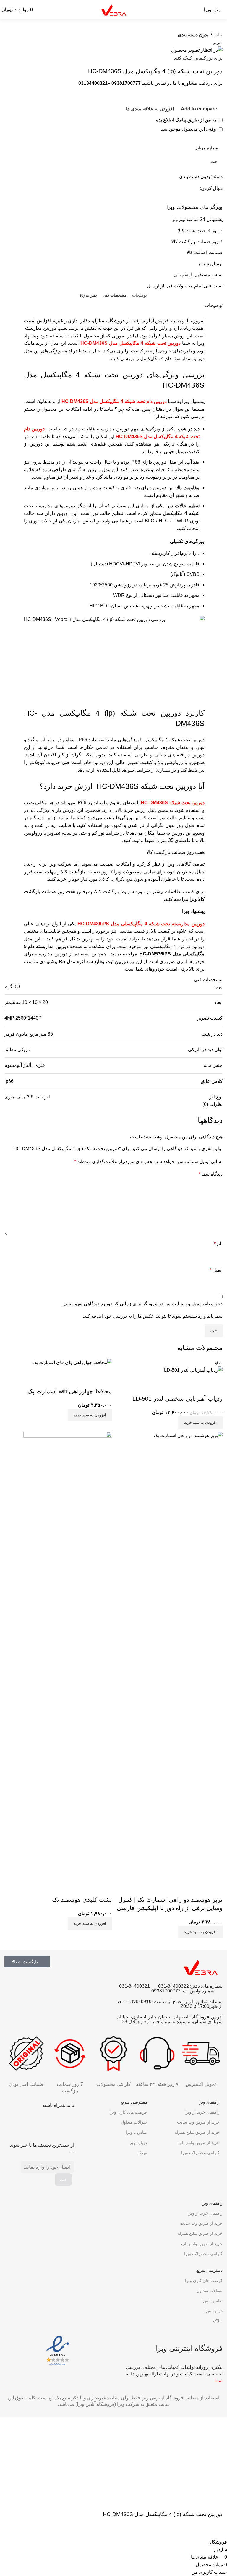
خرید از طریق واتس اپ (199, 2143)
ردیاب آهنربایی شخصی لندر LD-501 (177, 1399)
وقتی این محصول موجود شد (189, 129)
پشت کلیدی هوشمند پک (82, 1900)
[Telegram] (51, 2122)
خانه (218, 35)
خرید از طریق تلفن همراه (197, 2132)
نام (218, 1244)
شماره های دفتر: (206, 1986)
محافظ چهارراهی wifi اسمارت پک (70, 1391)
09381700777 (126, 83)
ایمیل (216, 1270)
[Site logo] (113, 9)
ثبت (214, 162)
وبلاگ (142, 2153)
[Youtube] (35, 2122)
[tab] (140, 295)
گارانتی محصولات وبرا (200, 2153)
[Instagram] (19, 2122)
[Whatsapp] (67, 2122)
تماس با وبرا (136, 2132)
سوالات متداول (134, 2122)
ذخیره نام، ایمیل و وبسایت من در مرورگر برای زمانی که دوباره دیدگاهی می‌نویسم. (143, 1304)
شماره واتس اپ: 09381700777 (183, 1991)
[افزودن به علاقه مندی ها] (183, 1381)
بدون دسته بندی (193, 35)
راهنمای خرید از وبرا (202, 2112)
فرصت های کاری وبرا (128, 2112)
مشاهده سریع (199, 1381)
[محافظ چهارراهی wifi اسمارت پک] (72, 1362)
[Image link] (58, 2350)
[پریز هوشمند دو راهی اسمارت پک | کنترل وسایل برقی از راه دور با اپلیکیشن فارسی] (169, 1653)
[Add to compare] (215, 1381)
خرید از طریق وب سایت (198, 2122)
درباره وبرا (138, 2143)
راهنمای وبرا (209, 2102)
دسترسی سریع (134, 2102)
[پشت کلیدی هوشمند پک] (68, 1653)
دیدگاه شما (211, 1174)
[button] (200, 1423)
